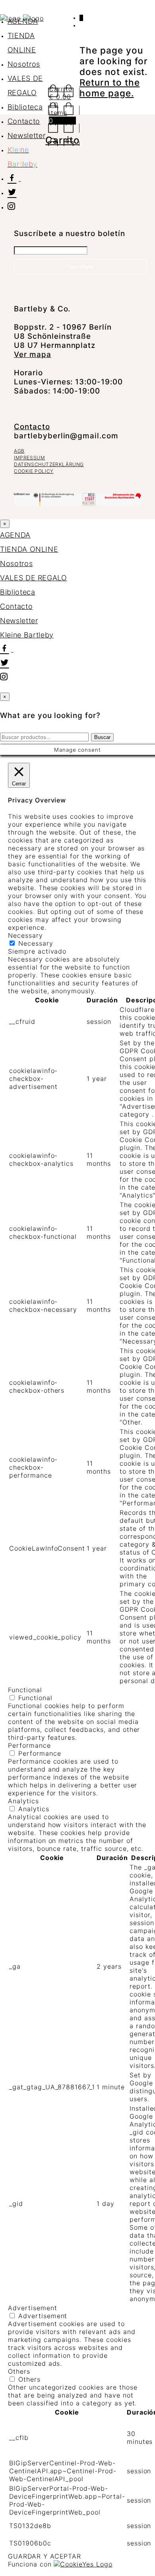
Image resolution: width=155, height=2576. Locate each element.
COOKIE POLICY (34, 471)
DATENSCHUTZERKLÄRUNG (49, 464)
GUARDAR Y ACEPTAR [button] (45, 2556)
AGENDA (23, 21)
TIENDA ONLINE (29, 549)
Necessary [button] (25, 935)
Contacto (24, 121)
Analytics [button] (23, 1801)
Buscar (102, 737)
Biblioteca (25, 107)
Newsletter (27, 135)
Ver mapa (33, 354)
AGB (19, 451)
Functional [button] (25, 1690)
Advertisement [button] (32, 2308)
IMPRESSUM (29, 458)
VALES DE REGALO (34, 578)
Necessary (36, 943)
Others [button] (19, 2371)
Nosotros (24, 64)
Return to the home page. (109, 88)
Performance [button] (29, 1745)
